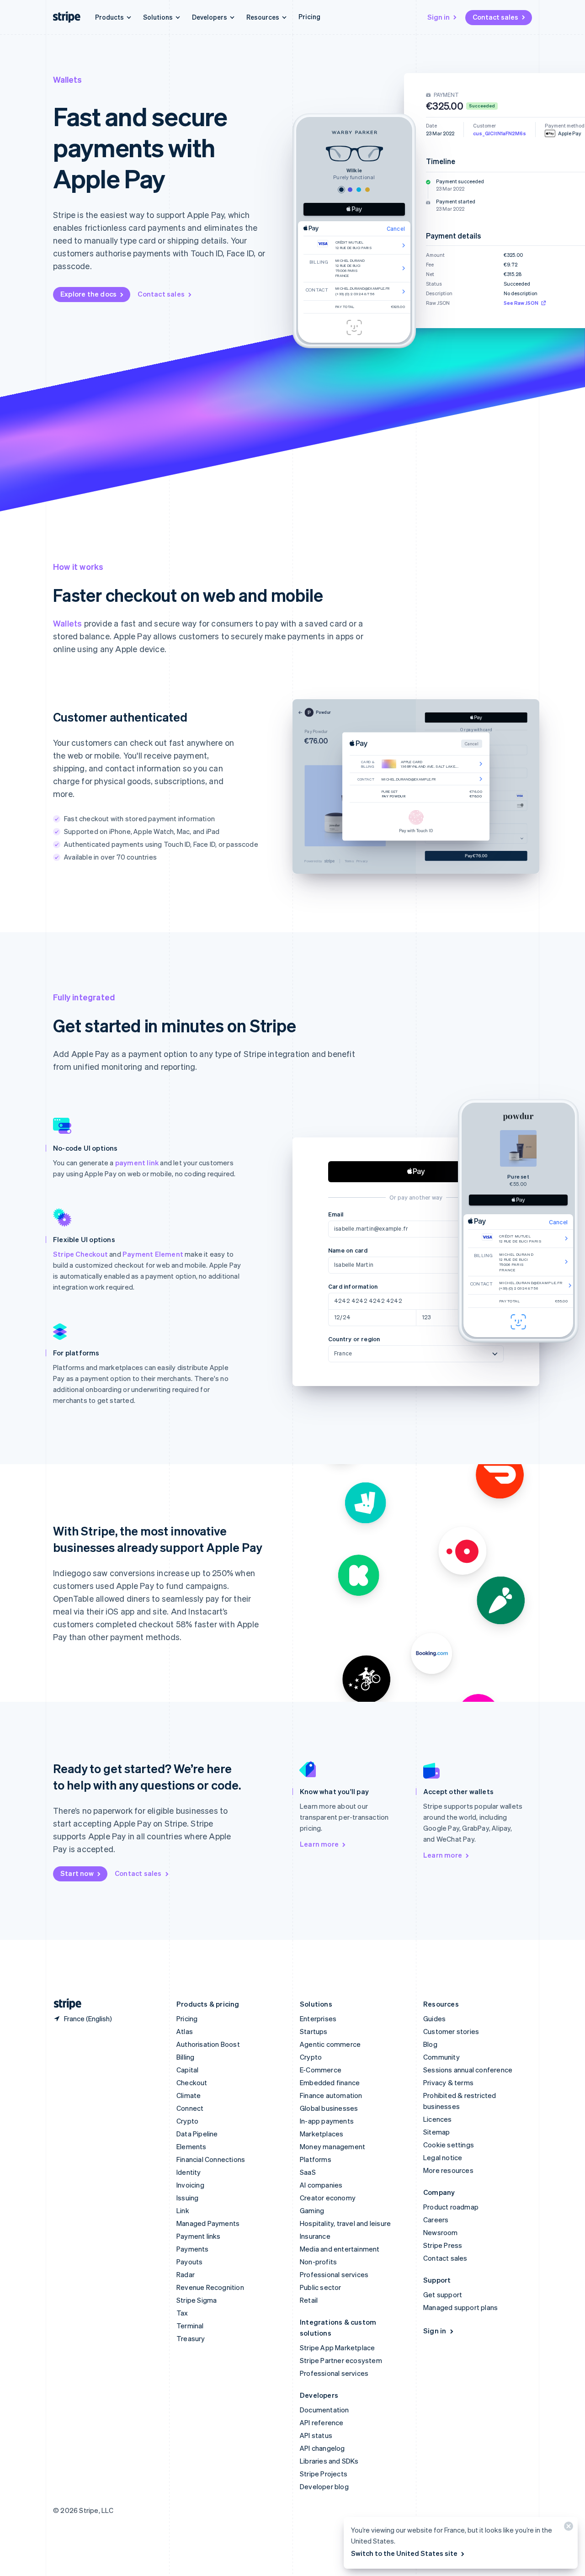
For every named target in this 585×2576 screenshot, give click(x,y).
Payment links (199, 2236)
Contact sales (495, 17)
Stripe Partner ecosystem (341, 2360)
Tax (182, 2313)
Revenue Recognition (210, 2287)
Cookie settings (449, 2145)
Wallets (67, 623)
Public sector (321, 2287)
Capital (187, 2070)
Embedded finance (330, 2082)
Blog (430, 2044)
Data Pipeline (197, 2134)
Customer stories (451, 2031)
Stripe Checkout (80, 1254)
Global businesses (329, 2108)
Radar (186, 2274)
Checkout (192, 2082)
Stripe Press (443, 2245)
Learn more (319, 1844)
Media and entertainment (340, 2249)
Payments (193, 2249)
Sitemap (436, 2132)
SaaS (308, 2172)
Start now (77, 1873)
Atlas (185, 2031)
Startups (314, 2031)
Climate (189, 2095)
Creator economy (328, 2198)
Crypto (187, 2121)
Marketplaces (322, 2134)
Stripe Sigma (197, 2300)
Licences (438, 2119)
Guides (434, 2018)
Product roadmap (451, 2207)
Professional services (334, 2274)
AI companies (321, 2185)
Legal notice (443, 2157)
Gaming (312, 2210)
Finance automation (331, 2095)
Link (183, 2210)
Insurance (315, 2236)
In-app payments (327, 2121)
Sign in (439, 17)
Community (441, 2057)
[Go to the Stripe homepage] (64, 2004)
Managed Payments (208, 2223)
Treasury (191, 2338)
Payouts (189, 2262)
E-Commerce (321, 2070)
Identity (189, 2172)
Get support (443, 2294)
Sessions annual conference (468, 2070)
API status (316, 2435)
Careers (436, 2220)
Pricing (309, 16)
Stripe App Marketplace (337, 2348)
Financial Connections (211, 2159)
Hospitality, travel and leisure (345, 2223)
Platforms (316, 2159)
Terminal (190, 2326)
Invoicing (190, 2185)
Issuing (187, 2198)
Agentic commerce (330, 2044)
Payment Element (153, 1254)
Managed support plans (460, 2307)
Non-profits (318, 2262)
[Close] (567, 2528)
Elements (191, 2146)
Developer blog (324, 2486)
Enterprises (318, 2018)
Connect (190, 2108)
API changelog (322, 2448)
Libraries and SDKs (329, 2461)
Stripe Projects (324, 2474)
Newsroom (441, 2232)
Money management (332, 2146)
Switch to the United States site (404, 2553)
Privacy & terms (448, 2082)
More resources (448, 2170)
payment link (137, 1163)
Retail (309, 2300)
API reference (322, 2422)
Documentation (324, 2410)
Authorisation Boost (208, 2044)
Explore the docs (88, 294)
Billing (185, 2057)
